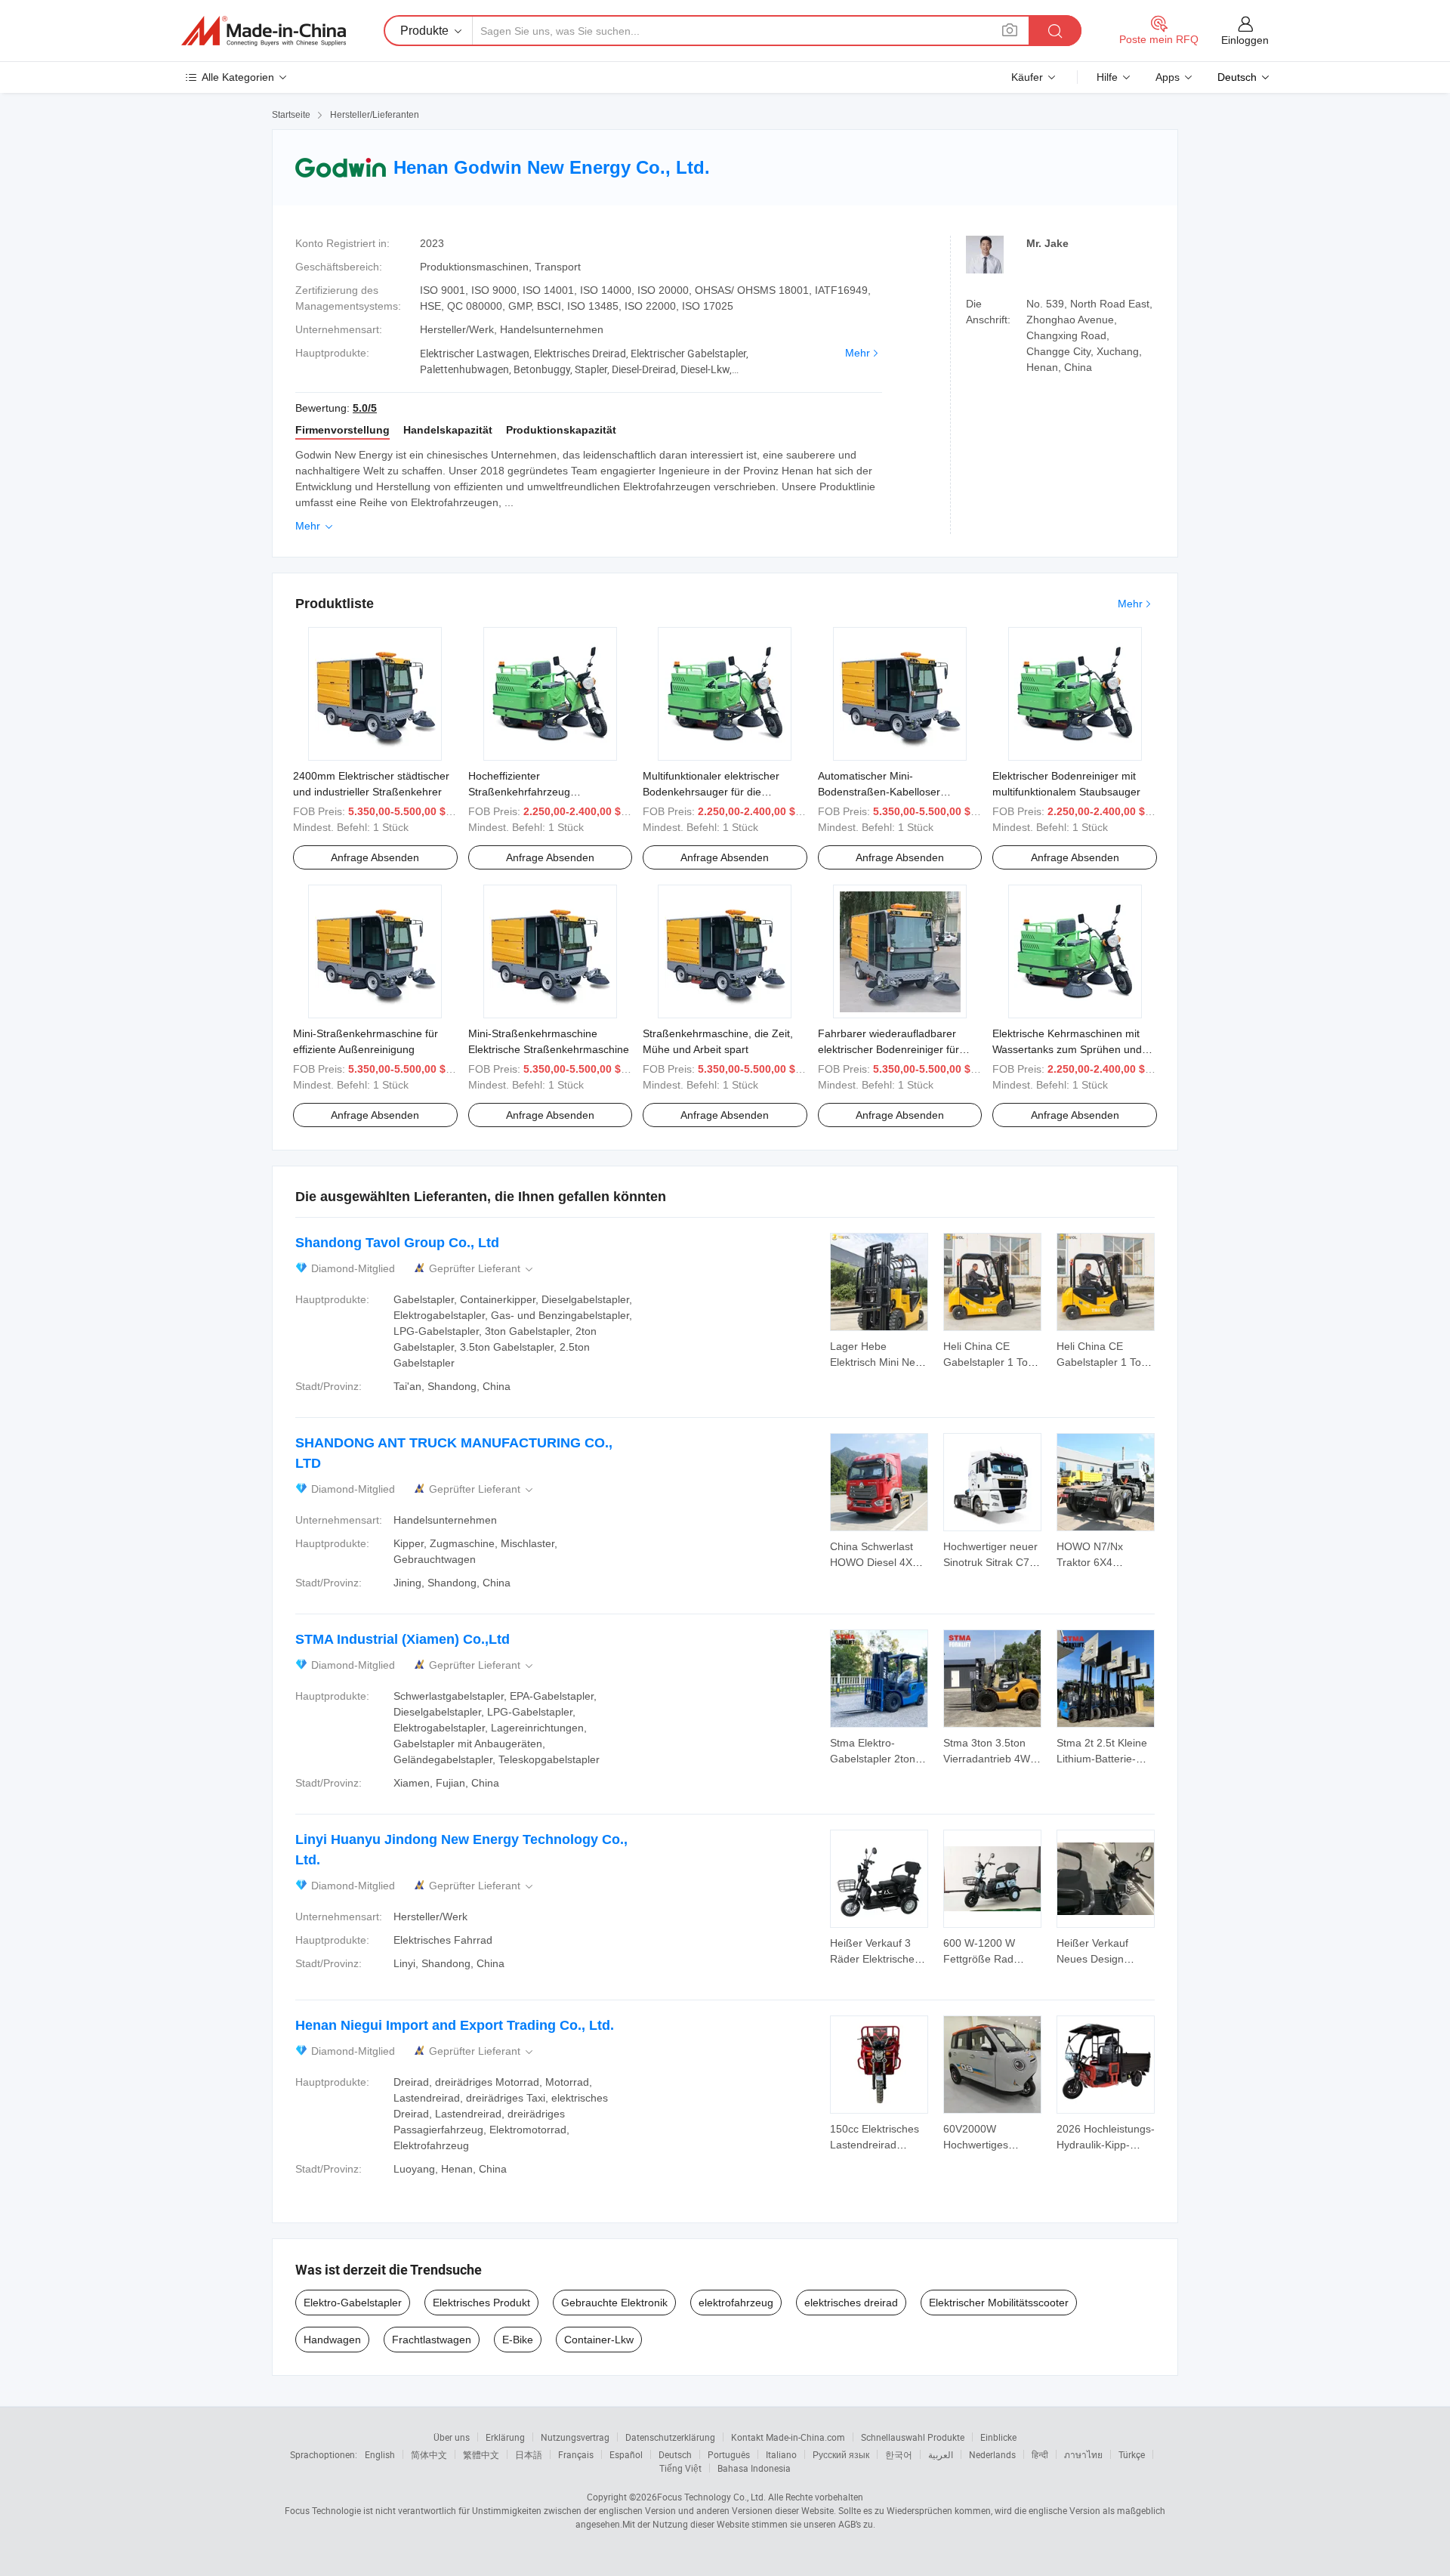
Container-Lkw (599, 2340)
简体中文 (429, 2454)
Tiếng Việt (680, 2468)
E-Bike (518, 2340)
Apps (1168, 77)
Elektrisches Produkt (481, 2303)
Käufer (1027, 77)
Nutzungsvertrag (575, 2437)
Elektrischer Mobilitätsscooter (999, 2303)
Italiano (781, 2454)
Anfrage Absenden (375, 857)
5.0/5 (365, 408)
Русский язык (841, 2454)
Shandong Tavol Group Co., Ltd (397, 1243)
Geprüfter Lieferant (482, 1269)
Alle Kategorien (238, 77)
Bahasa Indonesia (754, 2468)
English (380, 2454)
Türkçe (1132, 2454)
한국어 (899, 2454)
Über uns (452, 2437)
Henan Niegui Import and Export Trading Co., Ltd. (455, 2025)
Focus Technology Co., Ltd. (711, 2497)
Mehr (858, 353)
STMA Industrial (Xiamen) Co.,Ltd (403, 1639)
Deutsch (675, 2454)
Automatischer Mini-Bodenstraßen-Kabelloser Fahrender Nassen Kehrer (881, 792)
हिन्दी (1040, 2454)
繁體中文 (481, 2454)
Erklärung (505, 2437)
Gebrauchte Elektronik (614, 2303)
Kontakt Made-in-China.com (788, 2437)
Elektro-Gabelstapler (353, 2303)
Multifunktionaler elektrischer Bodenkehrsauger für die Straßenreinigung (711, 792)
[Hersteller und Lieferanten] (264, 31)
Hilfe (1107, 77)
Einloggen (1245, 40)
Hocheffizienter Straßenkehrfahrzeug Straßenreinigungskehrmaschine (546, 792)
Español (626, 2454)
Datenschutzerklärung (670, 2437)
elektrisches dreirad (851, 2303)
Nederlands (992, 2454)
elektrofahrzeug (736, 2303)
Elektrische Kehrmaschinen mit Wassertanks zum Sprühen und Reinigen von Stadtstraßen (1067, 1049)
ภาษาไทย (1083, 2454)
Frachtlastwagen (432, 2340)
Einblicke (998, 2437)
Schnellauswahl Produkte (913, 2437)
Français (576, 2454)
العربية (941, 2454)
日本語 (529, 2454)
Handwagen (332, 2340)
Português (729, 2454)
